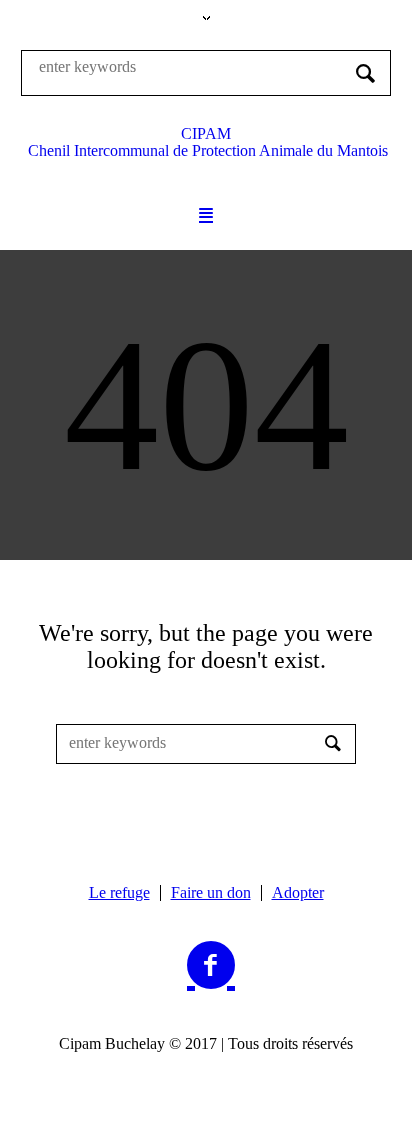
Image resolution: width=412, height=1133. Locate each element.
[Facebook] (211, 966)
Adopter (298, 893)
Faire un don (211, 893)
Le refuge (119, 893)
